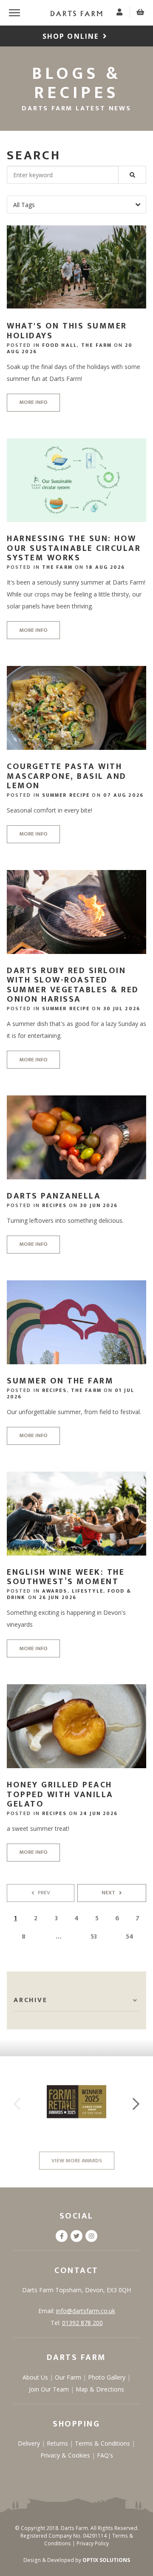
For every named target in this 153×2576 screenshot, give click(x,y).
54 (130, 1937)
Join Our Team (50, 2389)
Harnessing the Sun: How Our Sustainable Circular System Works (74, 548)
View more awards (77, 2161)
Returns (58, 2443)
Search (34, 156)
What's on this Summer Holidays (67, 331)
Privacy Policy (93, 2543)
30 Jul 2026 (122, 1009)
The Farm (96, 345)
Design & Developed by (77, 2560)
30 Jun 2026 (99, 1205)
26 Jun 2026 (58, 1597)
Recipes (54, 1205)
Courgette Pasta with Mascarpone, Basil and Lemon (67, 776)
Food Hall (59, 345)
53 (94, 1937)
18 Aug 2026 (105, 567)
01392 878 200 (82, 2323)
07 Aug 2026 (123, 795)
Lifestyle (88, 1591)
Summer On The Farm (60, 1381)
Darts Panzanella (54, 1196)
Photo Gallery (108, 2377)
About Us (36, 2377)
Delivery (30, 2443)
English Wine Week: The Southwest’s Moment (66, 1577)
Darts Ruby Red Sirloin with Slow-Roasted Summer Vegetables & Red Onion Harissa (73, 985)
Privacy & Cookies (66, 2455)
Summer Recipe (66, 795)
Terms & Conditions (103, 2443)
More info (33, 402)
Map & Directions (100, 2389)
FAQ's (105, 2455)
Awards (55, 1591)
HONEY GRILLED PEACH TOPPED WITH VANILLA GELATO (60, 1794)
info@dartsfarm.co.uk (86, 2311)
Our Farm (69, 2377)
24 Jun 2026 (99, 1813)
